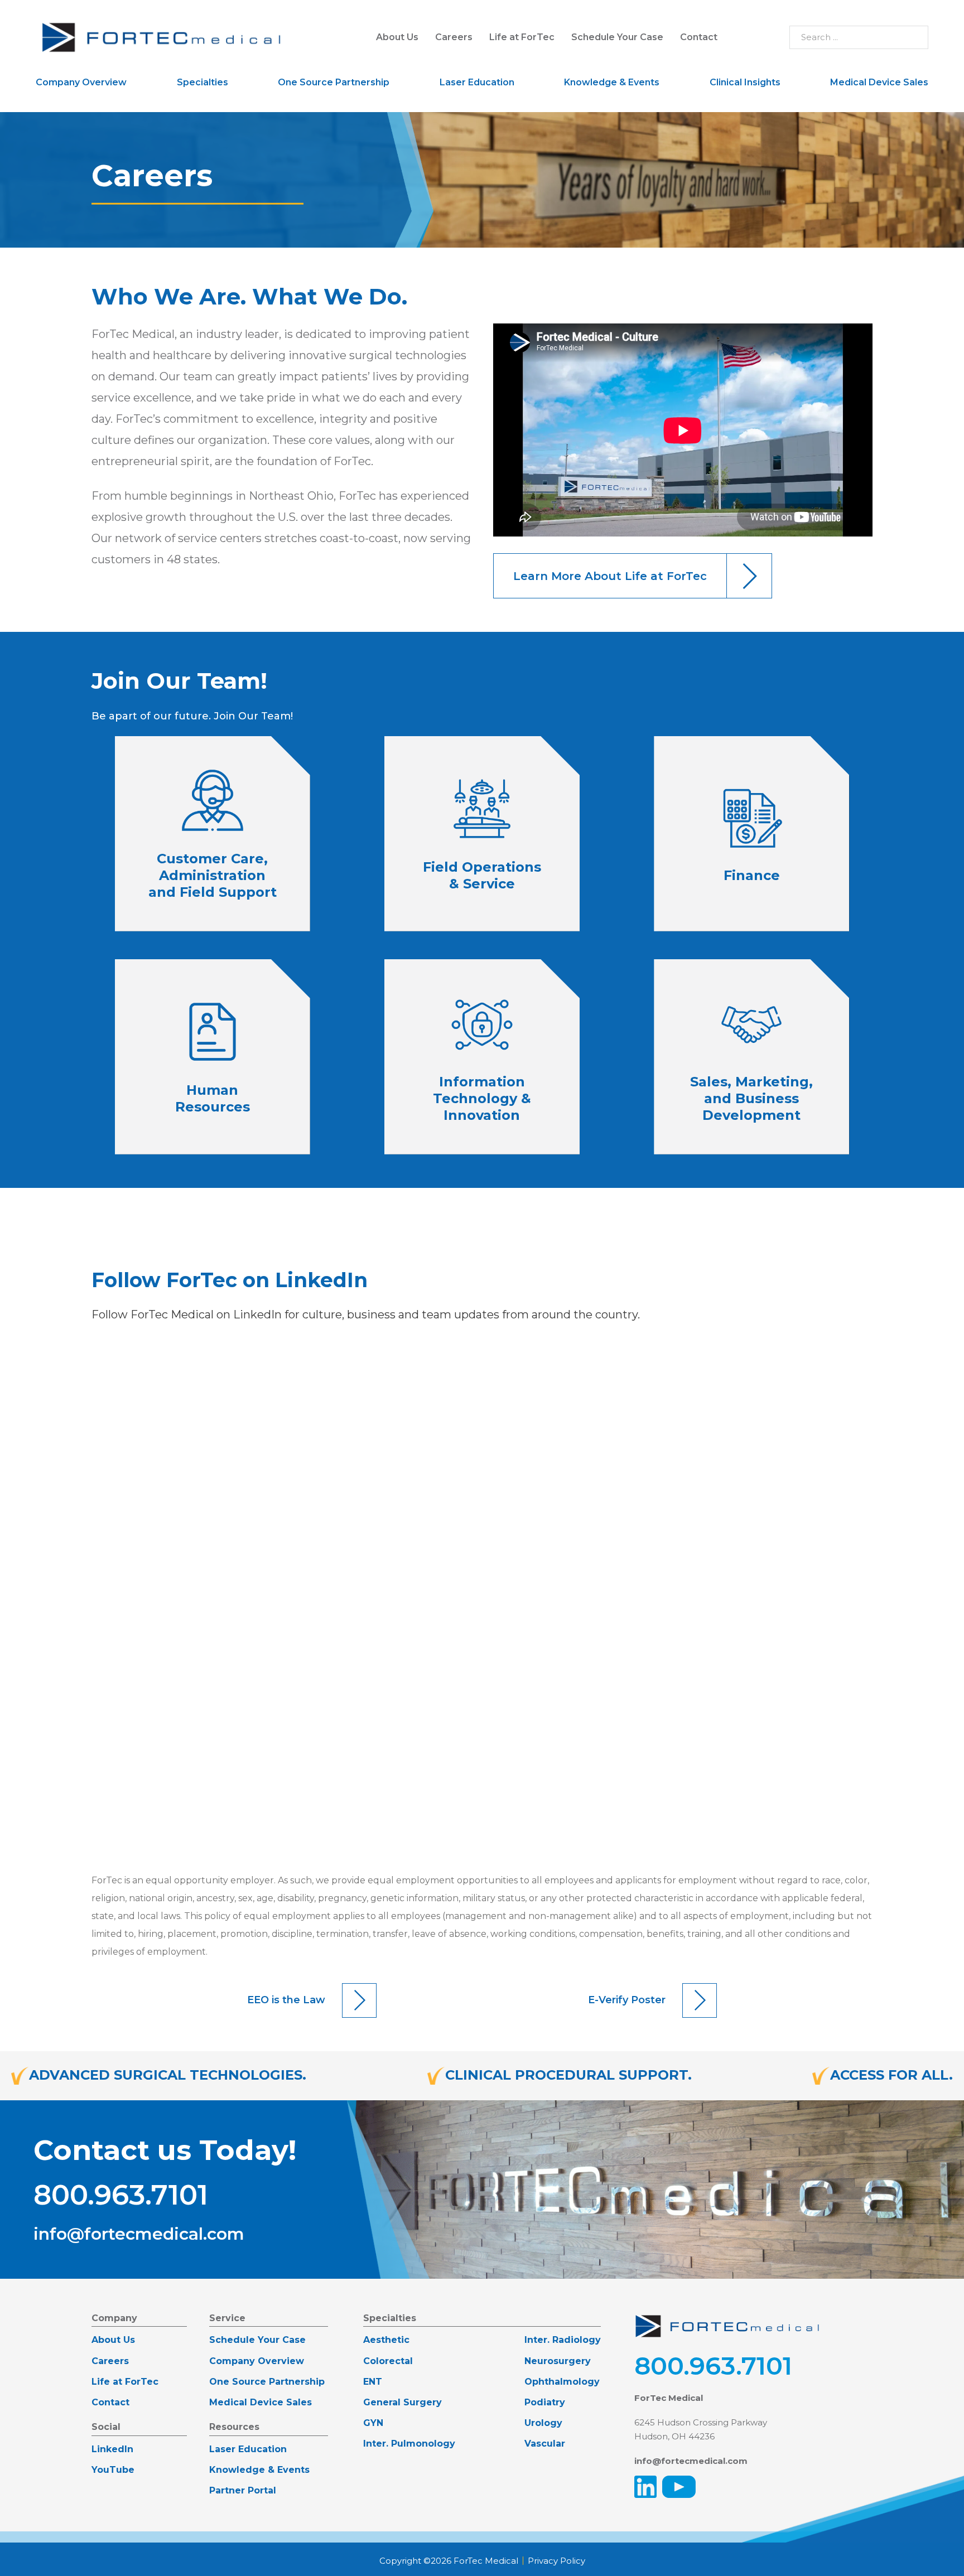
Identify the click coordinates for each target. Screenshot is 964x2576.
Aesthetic (386, 2340)
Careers (454, 37)
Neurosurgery (558, 2361)
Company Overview (81, 82)
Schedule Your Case (617, 37)
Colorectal (388, 2361)
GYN (373, 2423)
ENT (373, 2382)
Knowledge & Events (612, 82)
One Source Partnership (334, 82)
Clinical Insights (745, 82)
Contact (699, 37)
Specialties (203, 82)
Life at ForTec (522, 37)
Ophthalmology (562, 2382)
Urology (543, 2423)
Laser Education (477, 82)
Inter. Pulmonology (409, 2444)
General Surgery (403, 2402)
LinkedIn (112, 2449)
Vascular (545, 2444)
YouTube (113, 2470)
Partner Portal (243, 2490)
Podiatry (545, 2402)
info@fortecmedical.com (139, 2234)
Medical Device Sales (879, 82)
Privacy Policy (556, 2561)
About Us (397, 37)
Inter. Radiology (563, 2340)
